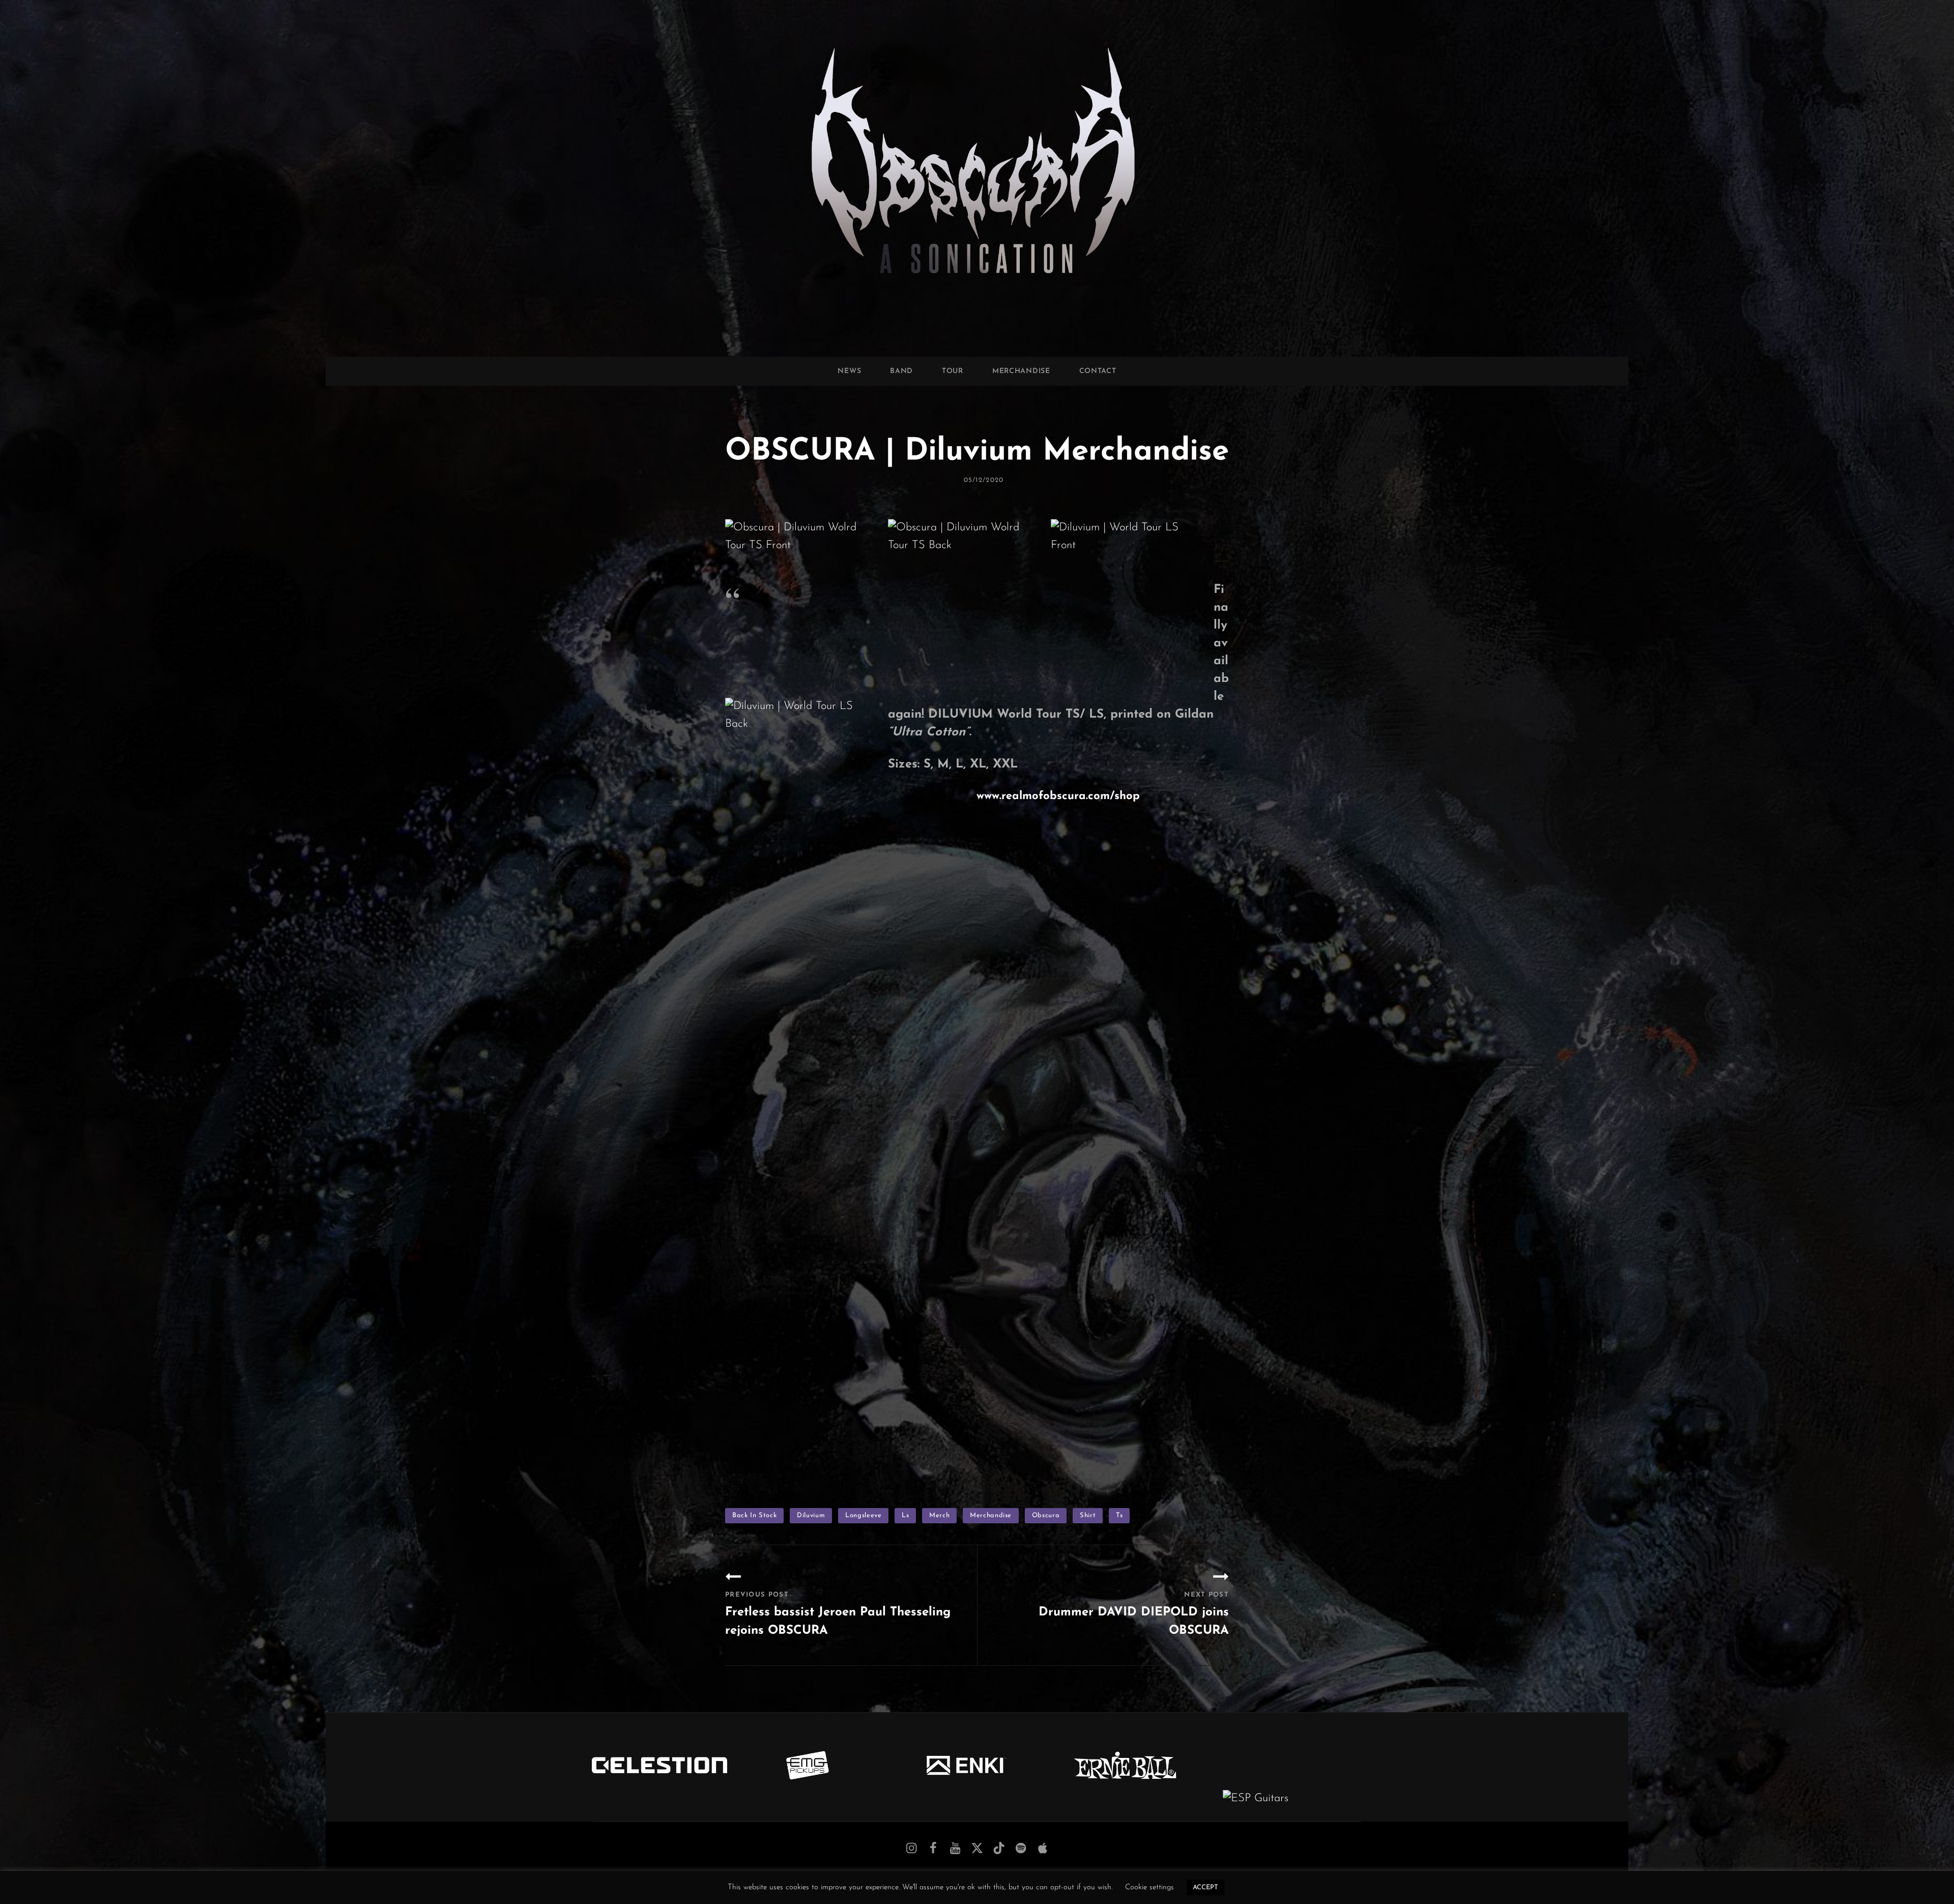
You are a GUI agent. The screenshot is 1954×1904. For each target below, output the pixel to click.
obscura (1046, 1515)
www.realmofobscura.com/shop (1058, 796)
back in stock (754, 1515)
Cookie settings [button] (1150, 1887)
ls (905, 1515)
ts (1119, 1515)
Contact (1098, 371)
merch (939, 1515)
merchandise (991, 1515)
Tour (953, 371)
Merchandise (1021, 371)
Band (901, 371)
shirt (1088, 1515)
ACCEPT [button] (1205, 1887)
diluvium (811, 1515)
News (849, 371)
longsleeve (864, 1515)
